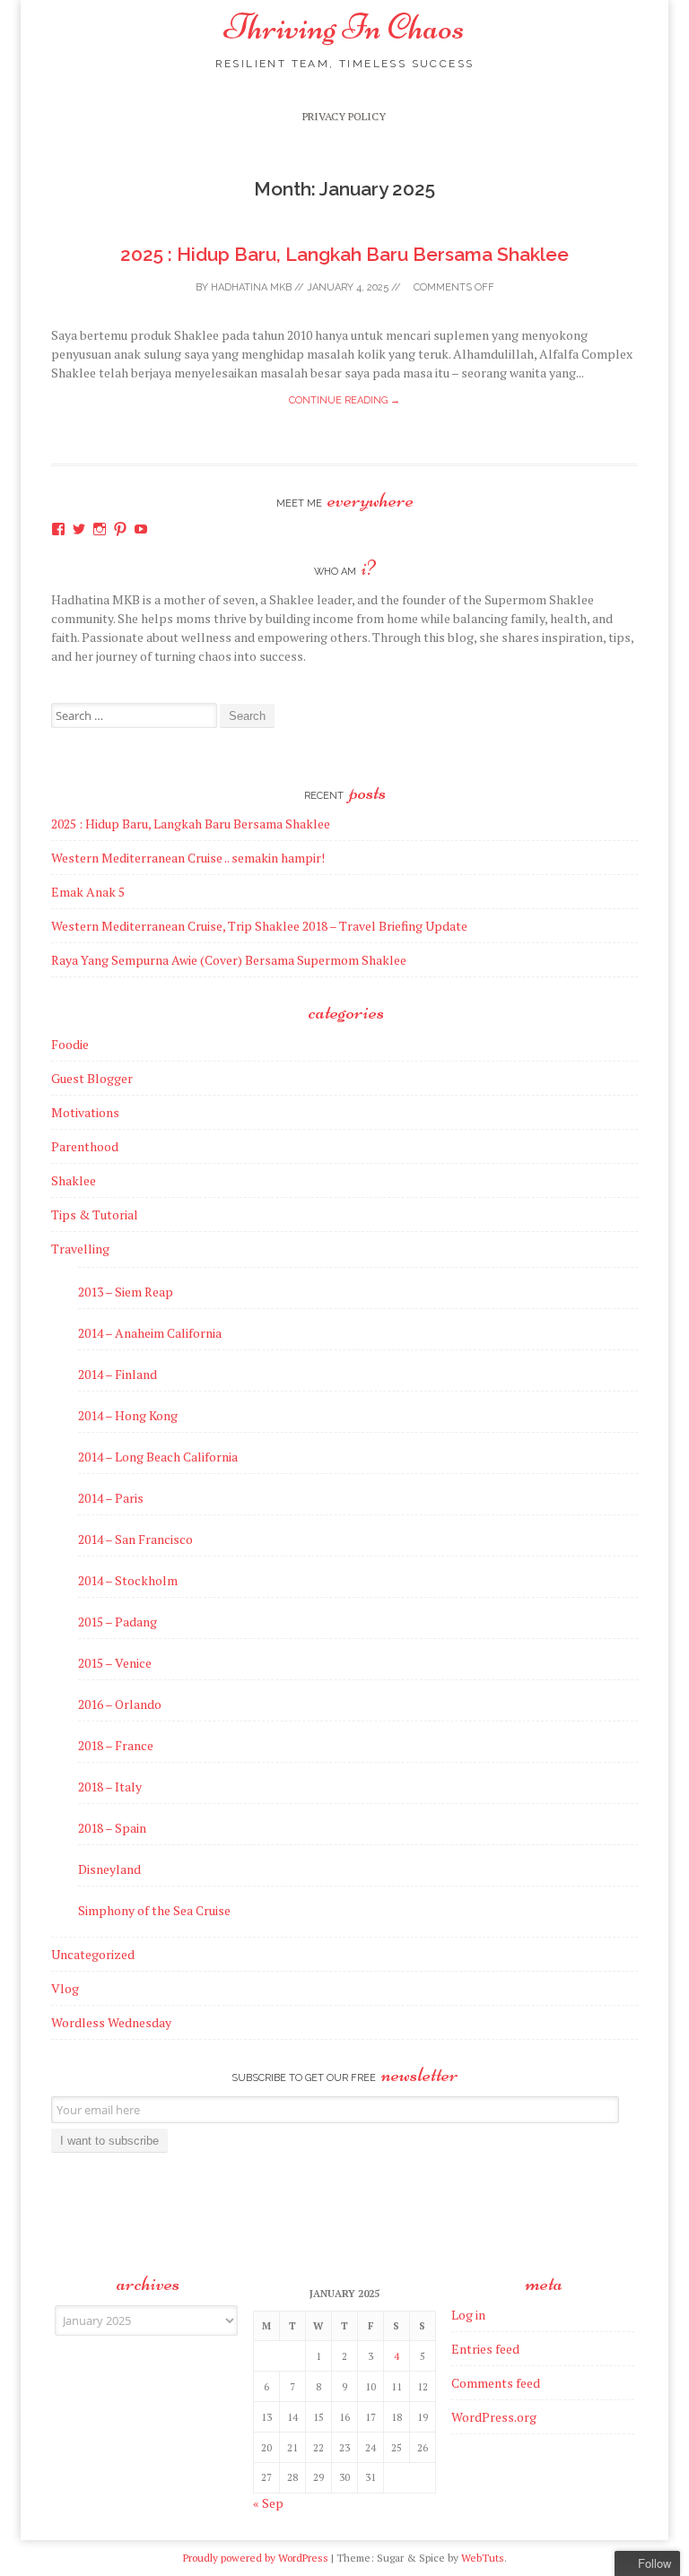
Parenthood (85, 1146)
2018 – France (116, 1745)
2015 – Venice (115, 1663)
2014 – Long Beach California (158, 1457)
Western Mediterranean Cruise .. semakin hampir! (188, 858)
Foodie (70, 1044)
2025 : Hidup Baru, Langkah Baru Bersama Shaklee (344, 254)
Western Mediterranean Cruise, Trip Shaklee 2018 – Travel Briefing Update (259, 926)
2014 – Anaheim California (150, 1333)
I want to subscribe (109, 2141)
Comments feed (496, 2383)
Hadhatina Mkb (251, 287)
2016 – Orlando (120, 1704)
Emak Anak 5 (88, 892)
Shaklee (74, 1180)
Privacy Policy (344, 116)
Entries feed (485, 2349)
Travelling (80, 1249)
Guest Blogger (92, 1078)
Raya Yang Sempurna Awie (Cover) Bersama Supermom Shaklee (229, 960)
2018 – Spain (112, 1828)
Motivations (85, 1112)
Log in (468, 2315)
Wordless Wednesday (111, 2022)
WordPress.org (494, 2417)
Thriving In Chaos (344, 27)
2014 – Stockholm (128, 1580)
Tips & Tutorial (95, 1214)
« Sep (268, 2503)
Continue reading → (344, 400)
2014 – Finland (118, 1374)
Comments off (453, 287)
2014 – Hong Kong (128, 1415)
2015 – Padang (118, 1622)
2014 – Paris (111, 1498)
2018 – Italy (110, 1787)
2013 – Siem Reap (126, 1292)
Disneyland (109, 1869)
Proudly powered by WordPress (256, 2558)
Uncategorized (93, 1954)
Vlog (65, 1988)
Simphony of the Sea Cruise (154, 1910)
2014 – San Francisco (135, 1539)
